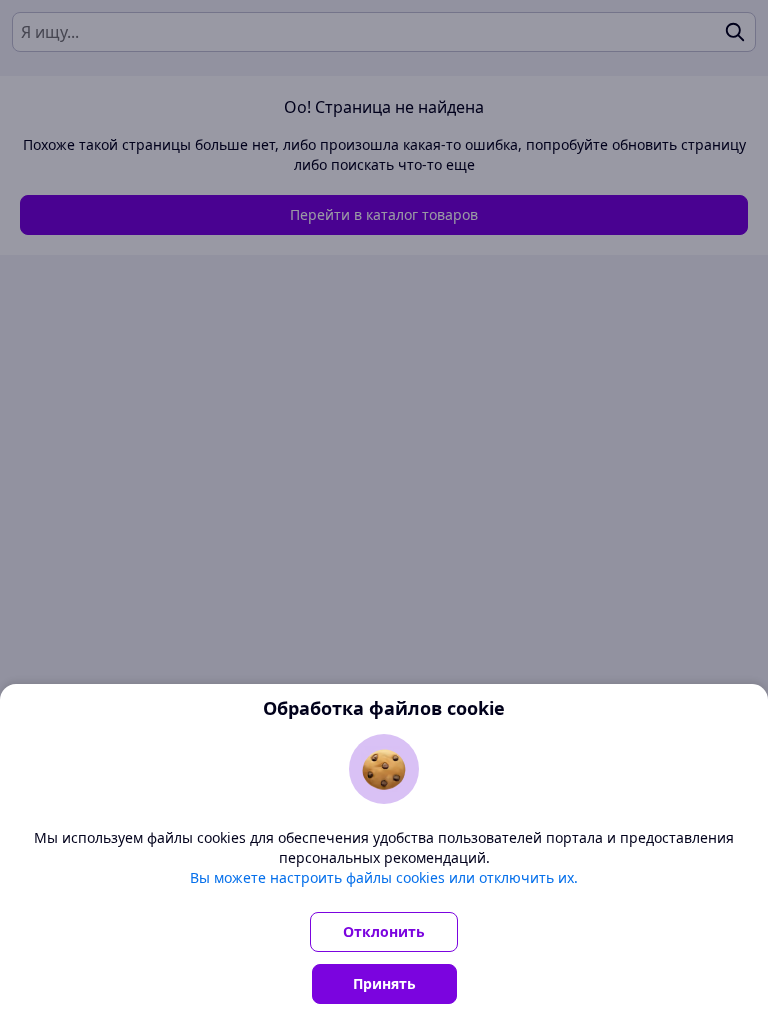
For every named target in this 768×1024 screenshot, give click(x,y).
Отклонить (384, 931)
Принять (384, 983)
